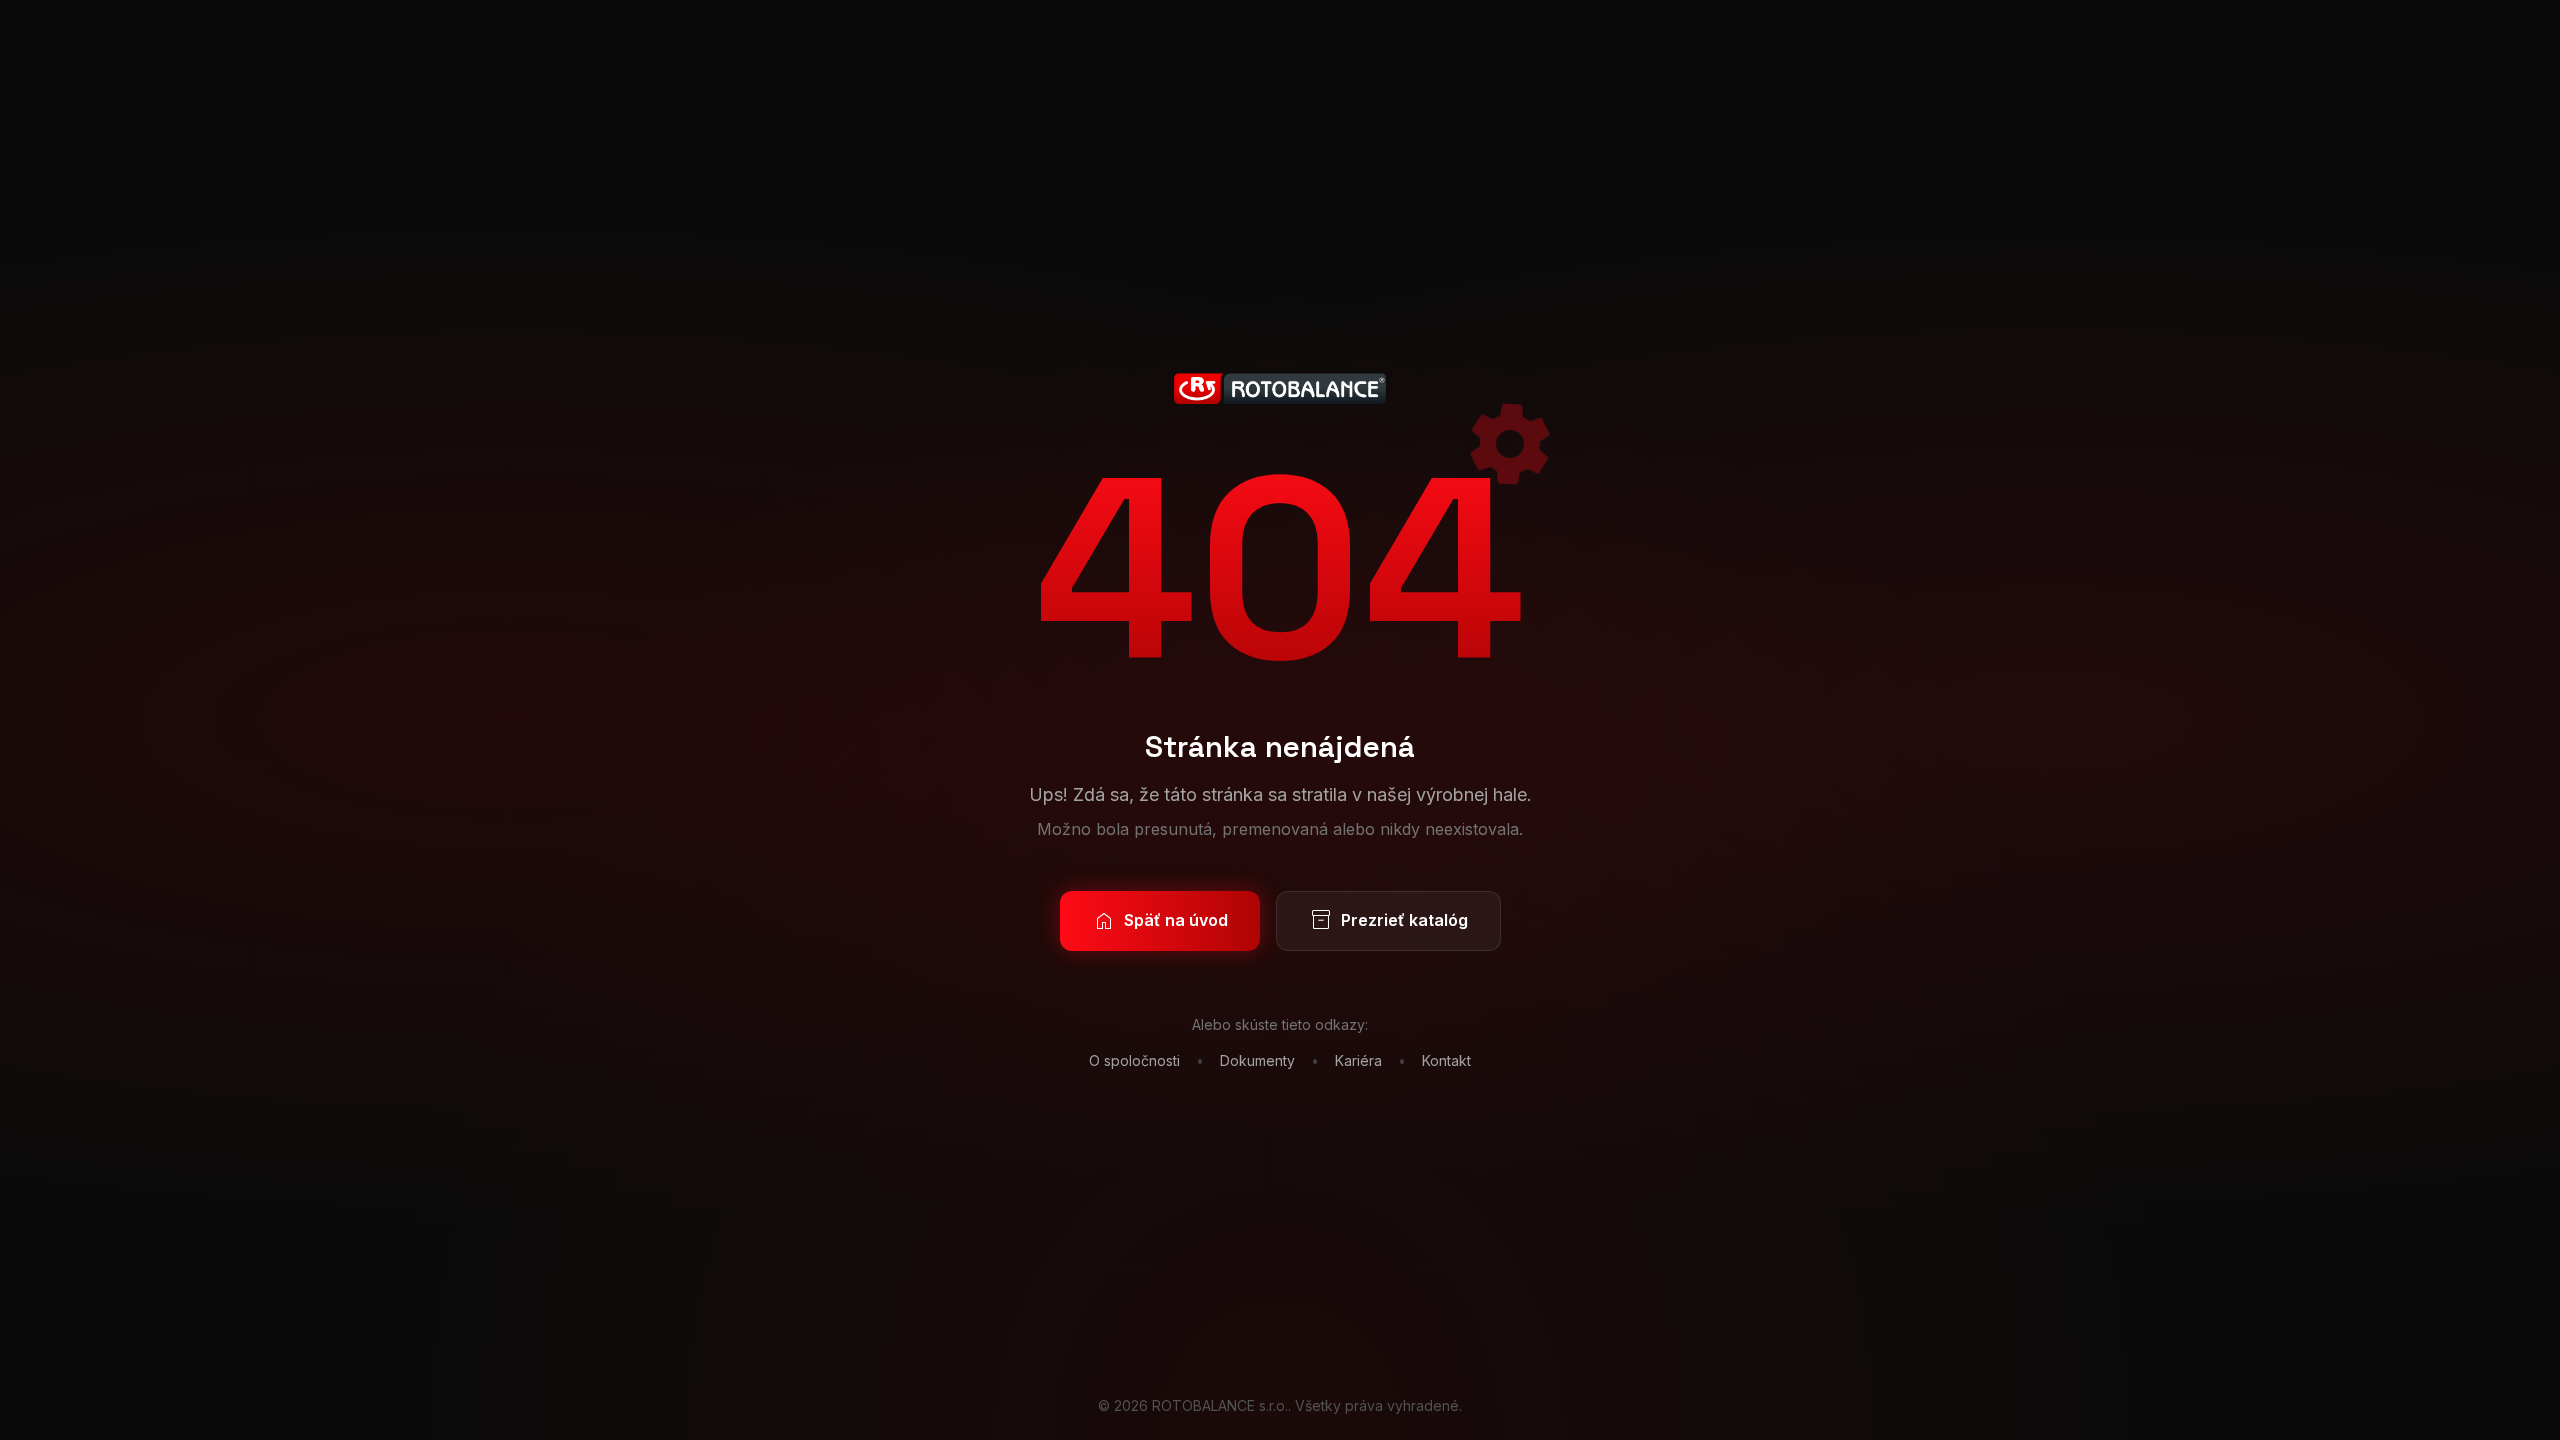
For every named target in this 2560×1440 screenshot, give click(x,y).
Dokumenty (1257, 1060)
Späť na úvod (1160, 921)
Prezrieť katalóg (1388, 921)
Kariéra (1358, 1060)
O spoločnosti (1134, 1060)
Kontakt (1446, 1060)
